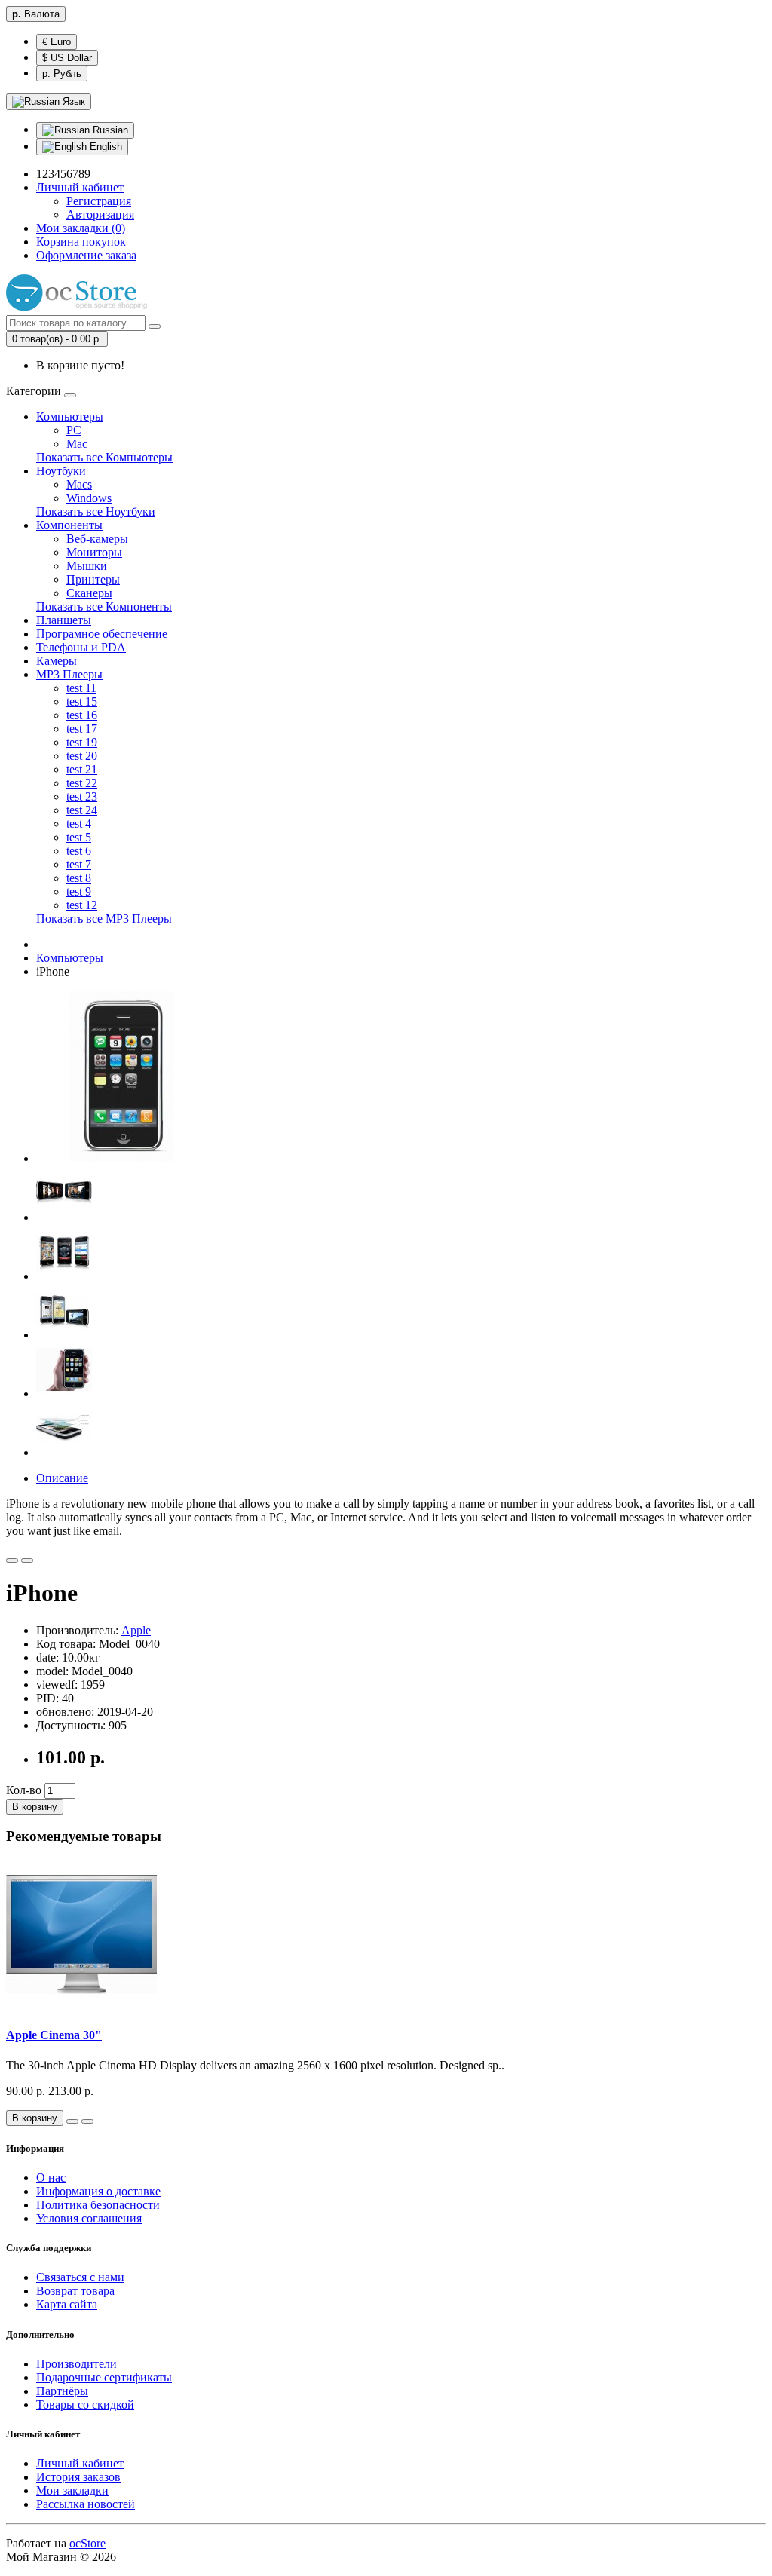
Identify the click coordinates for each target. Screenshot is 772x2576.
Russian (109, 130)
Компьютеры (70, 417)
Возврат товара (75, 2291)
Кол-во (24, 1790)
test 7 (79, 864)
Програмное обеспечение (102, 634)
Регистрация (99, 201)
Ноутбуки (61, 471)
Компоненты (69, 525)
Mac (77, 444)
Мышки (87, 566)
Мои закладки (72, 2490)
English (104, 147)
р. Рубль (62, 74)
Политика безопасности (98, 2205)
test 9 (79, 891)
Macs (79, 484)
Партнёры (62, 2391)
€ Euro (57, 42)
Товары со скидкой (85, 2404)
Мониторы (94, 552)
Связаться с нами (80, 2277)
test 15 (82, 701)
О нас (51, 2178)
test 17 (82, 729)
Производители (77, 2364)
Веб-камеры (97, 539)
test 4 (79, 824)
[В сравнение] (27, 1561)
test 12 (82, 905)
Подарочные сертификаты (104, 2377)
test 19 (82, 742)
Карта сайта (67, 2304)
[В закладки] (12, 1561)
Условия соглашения (89, 2218)
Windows (89, 498)
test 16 (82, 715)
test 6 (79, 851)
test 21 (82, 769)
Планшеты (64, 620)
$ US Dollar (67, 58)
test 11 (81, 688)
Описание (62, 1478)
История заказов (78, 2477)
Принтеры (93, 579)
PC (74, 430)
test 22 (82, 783)
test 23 (82, 796)
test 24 (82, 810)
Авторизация (100, 214)
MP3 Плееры (69, 674)
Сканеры (89, 593)
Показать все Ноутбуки (96, 512)
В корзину (35, 1807)
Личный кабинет (80, 2463)
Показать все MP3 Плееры (104, 919)
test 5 (79, 837)
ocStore (87, 2543)
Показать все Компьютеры (104, 457)
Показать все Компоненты (104, 606)
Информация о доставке (98, 2191)
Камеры (57, 661)
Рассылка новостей (86, 2504)
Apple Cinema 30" (54, 2035)
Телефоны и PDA (81, 647)
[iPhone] (122, 1158)
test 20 (82, 756)
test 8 (79, 878)
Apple (136, 1630)
